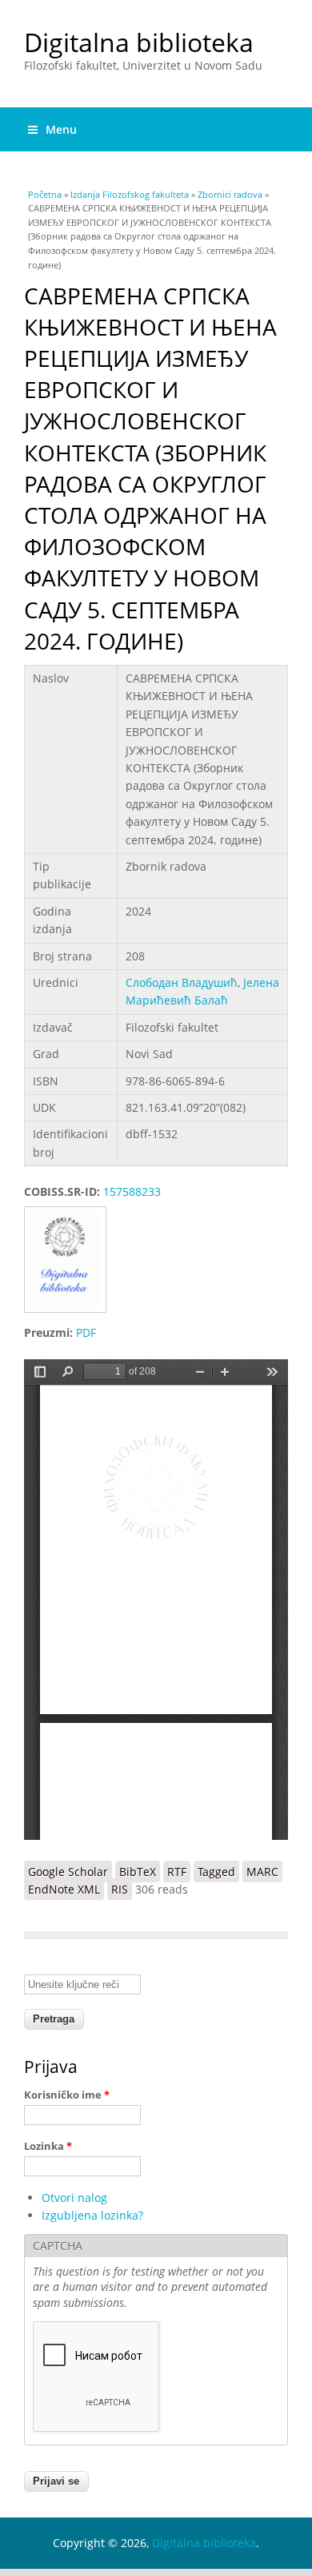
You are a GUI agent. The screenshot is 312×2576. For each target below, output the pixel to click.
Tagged (216, 1872)
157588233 (132, 1191)
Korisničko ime (67, 2095)
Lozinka (48, 2146)
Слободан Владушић (182, 982)
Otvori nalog (74, 2198)
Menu (61, 129)
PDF (86, 1332)
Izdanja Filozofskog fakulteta (130, 194)
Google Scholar (68, 1872)
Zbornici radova (230, 194)
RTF (177, 1872)
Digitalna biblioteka (139, 42)
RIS (120, 1889)
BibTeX (138, 1872)
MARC (262, 1872)
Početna (45, 194)
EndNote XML (64, 1889)
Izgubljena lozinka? (92, 2215)
